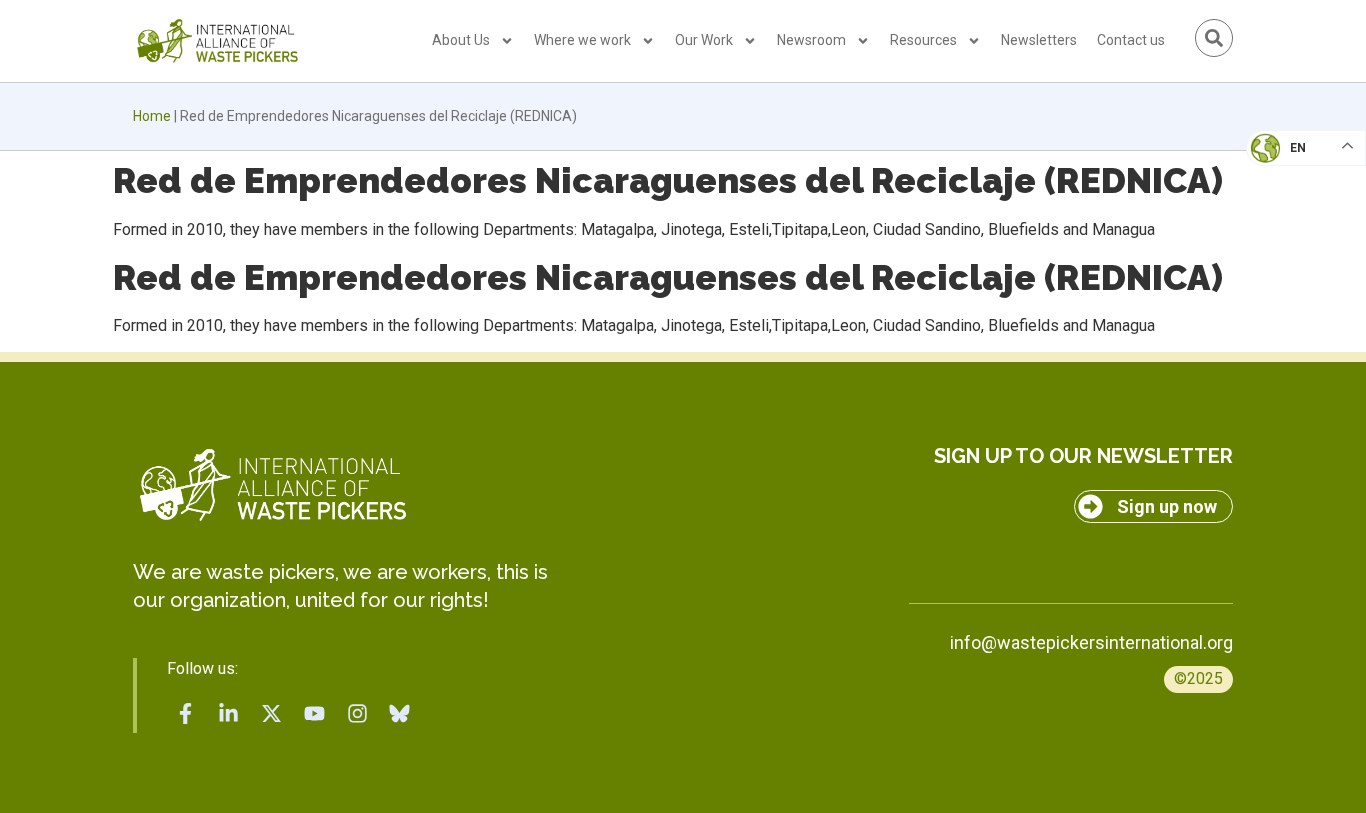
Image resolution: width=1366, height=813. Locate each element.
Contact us (1131, 40)
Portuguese (1301, 246)
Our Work (704, 40)
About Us (461, 40)
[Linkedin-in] (229, 714)
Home (152, 116)
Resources (923, 40)
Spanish (1286, 286)
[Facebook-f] (186, 714)
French (1285, 166)
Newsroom (811, 40)
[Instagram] (357, 714)
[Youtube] (314, 714)
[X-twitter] (272, 714)
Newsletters (1039, 40)
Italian (1284, 206)
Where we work (582, 40)
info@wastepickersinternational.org (1091, 642)
